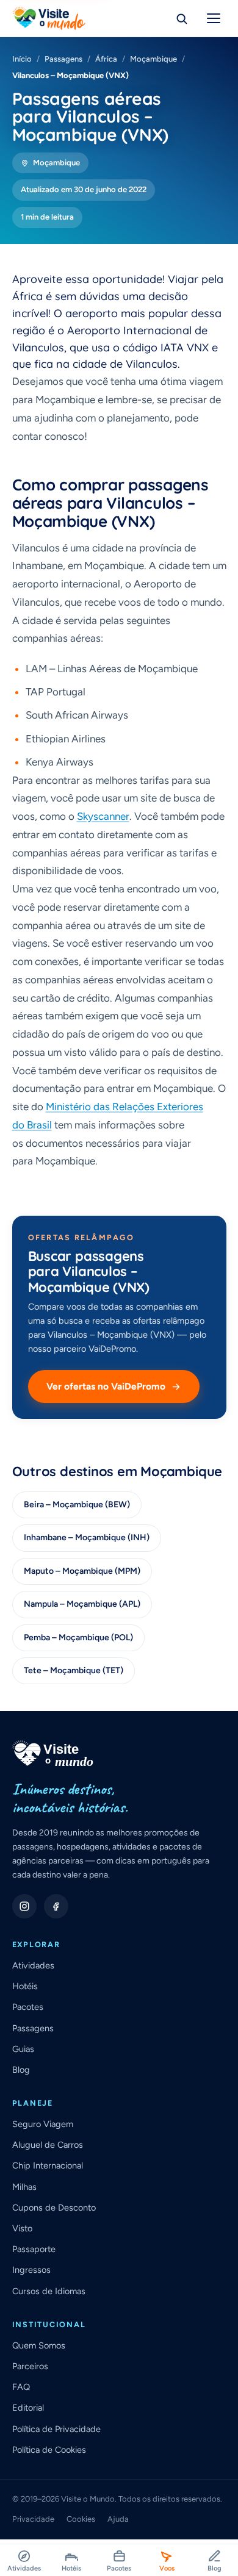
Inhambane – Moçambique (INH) (87, 1537)
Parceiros (30, 2366)
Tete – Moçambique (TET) (74, 1670)
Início (22, 59)
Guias (23, 2049)
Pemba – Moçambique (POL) (78, 1638)
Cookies (81, 2519)
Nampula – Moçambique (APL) (82, 1604)
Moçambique (153, 59)
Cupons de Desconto (54, 2208)
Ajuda (118, 2519)
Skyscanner (103, 816)
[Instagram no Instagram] (24, 1906)
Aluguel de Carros (48, 2145)
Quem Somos (39, 2345)
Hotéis (25, 1986)
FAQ (21, 2387)
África (106, 59)
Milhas (24, 2187)
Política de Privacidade (56, 2429)
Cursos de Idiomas (49, 2291)
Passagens (63, 59)
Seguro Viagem (43, 2124)
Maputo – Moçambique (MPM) (82, 1571)
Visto (22, 2228)
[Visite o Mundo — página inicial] (49, 18)
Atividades (33, 1965)
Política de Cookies (49, 2450)
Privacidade (33, 2519)
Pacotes (28, 2007)
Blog (21, 2070)
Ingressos (31, 2270)
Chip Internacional (48, 2165)
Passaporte (34, 2249)
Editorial (28, 2408)
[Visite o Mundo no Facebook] (56, 1906)
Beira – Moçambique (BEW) (77, 1505)
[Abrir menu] (214, 18)
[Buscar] (182, 18)
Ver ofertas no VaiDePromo (106, 1386)
